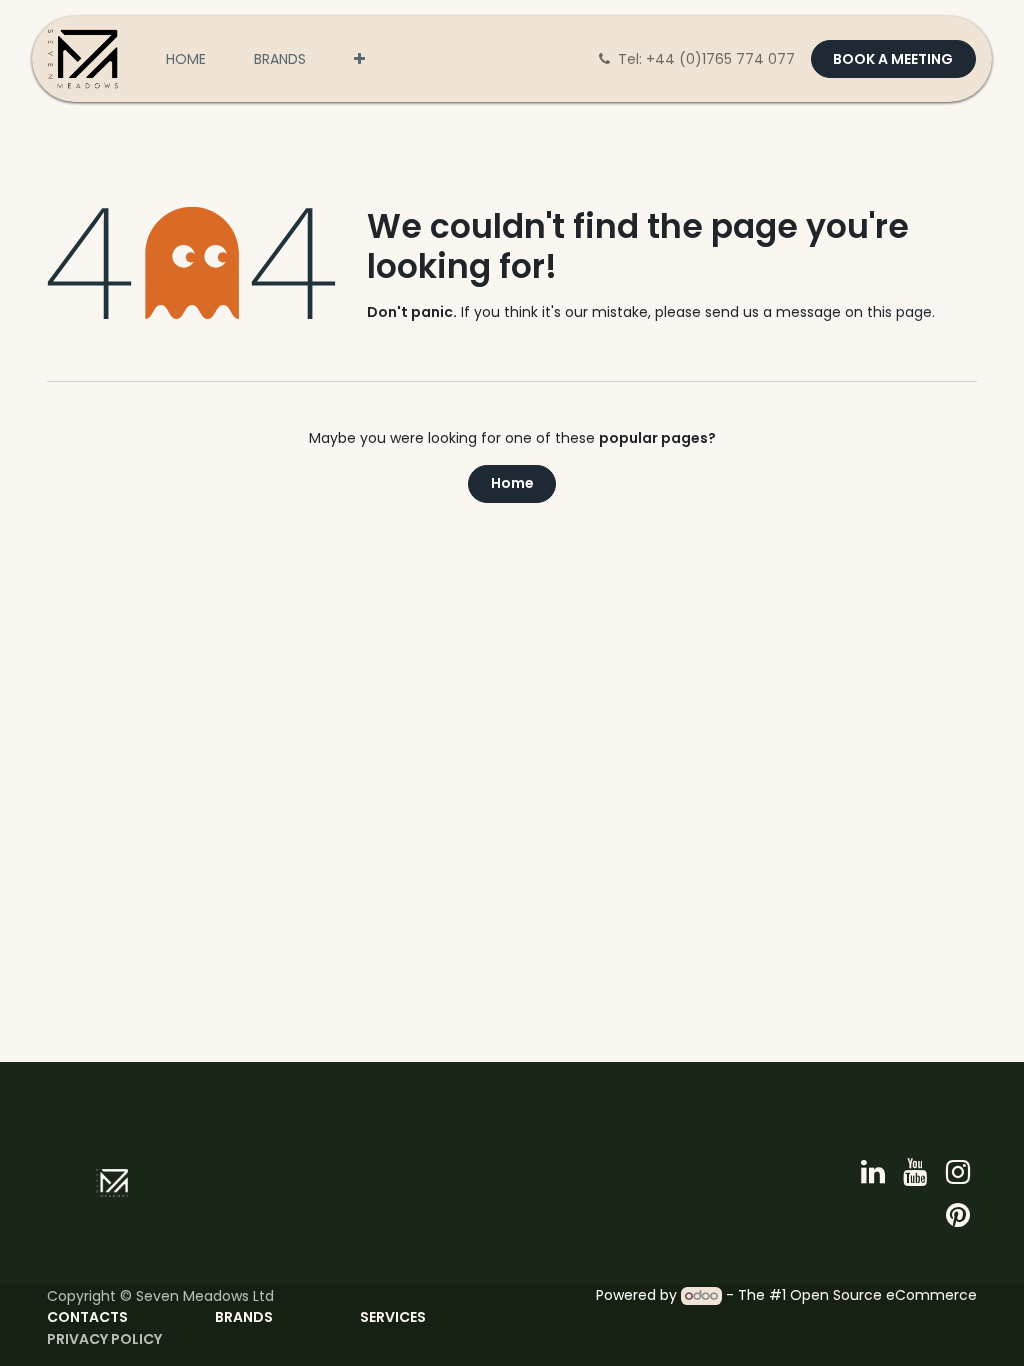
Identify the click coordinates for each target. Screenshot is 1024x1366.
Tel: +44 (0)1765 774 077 (708, 59)
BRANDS (244, 1317)
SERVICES (394, 1317)
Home (512, 483)
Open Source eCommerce (883, 1295)
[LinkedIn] (873, 1172)
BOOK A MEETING (893, 59)
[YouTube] (915, 1172)
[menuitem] (186, 59)
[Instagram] (958, 1172)
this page (899, 312)
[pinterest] (958, 1215)
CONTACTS (87, 1317)
